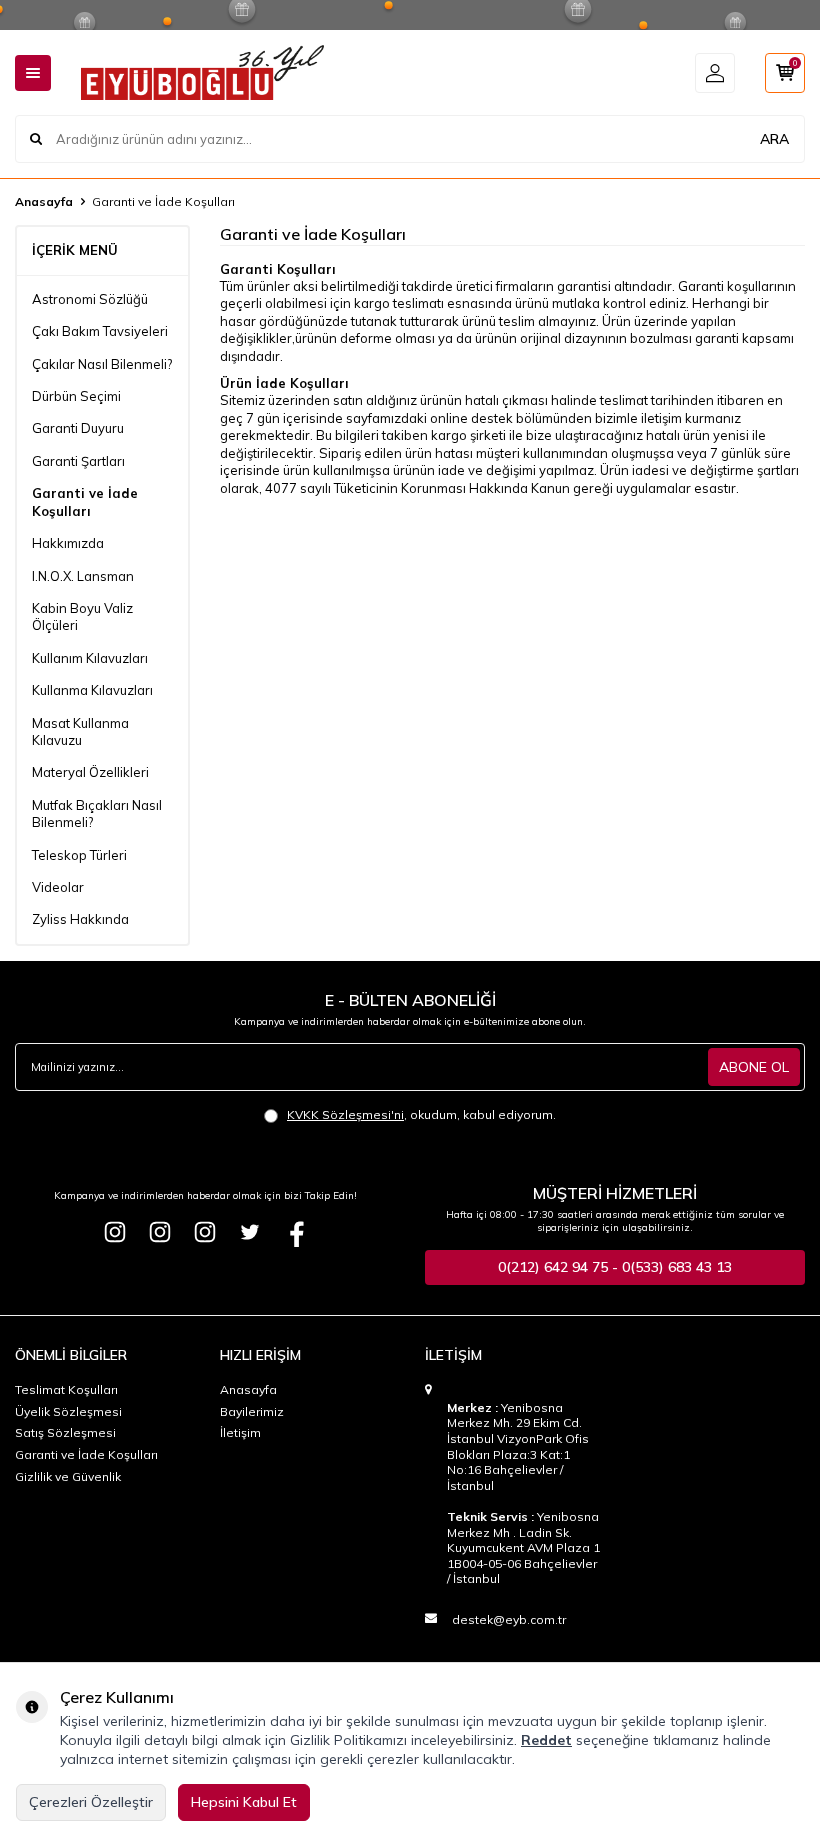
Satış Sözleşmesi (65, 1432)
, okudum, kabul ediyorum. (421, 1114)
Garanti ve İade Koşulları (85, 501)
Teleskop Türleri (79, 855)
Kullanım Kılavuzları (90, 658)
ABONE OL (754, 1067)
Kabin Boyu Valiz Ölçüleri (82, 616)
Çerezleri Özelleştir (91, 1802)
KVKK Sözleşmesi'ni (345, 1114)
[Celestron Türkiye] (205, 1232)
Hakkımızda (68, 543)
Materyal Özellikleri (90, 772)
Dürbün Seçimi (76, 396)
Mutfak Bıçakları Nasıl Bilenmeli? (97, 813)
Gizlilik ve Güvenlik (68, 1476)
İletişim (240, 1432)
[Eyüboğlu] (115, 1232)
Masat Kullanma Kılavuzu (80, 731)
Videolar (58, 887)
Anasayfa (44, 201)
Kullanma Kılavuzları (92, 690)
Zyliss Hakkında (80, 919)
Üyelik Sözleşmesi (68, 1411)
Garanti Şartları (78, 461)
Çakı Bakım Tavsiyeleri (100, 331)
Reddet (546, 1740)
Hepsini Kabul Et (244, 1802)
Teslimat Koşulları (66, 1389)
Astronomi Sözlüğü (90, 299)
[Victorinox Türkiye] (160, 1232)
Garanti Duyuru (78, 428)
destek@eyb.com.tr (509, 1619)
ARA (774, 139)
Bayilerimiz (252, 1411)
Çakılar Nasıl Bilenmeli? (102, 364)
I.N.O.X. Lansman (83, 576)
